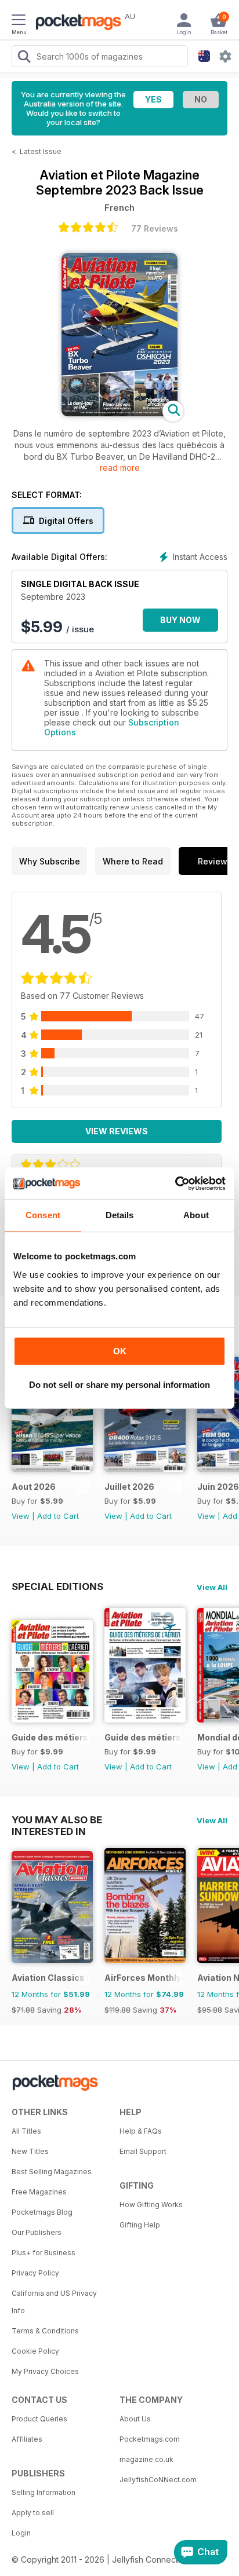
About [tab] (196, 1215)
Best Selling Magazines (52, 2172)
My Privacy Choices (45, 2371)
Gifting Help (140, 2225)
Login (21, 2533)
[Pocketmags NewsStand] (75, 23)
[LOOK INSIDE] (119, 413)
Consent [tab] (43, 1215)
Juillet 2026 (129, 1487)
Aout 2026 (34, 1487)
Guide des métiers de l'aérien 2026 (50, 1737)
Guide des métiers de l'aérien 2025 (143, 1737)
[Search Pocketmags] (24, 58)
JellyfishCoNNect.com (158, 2480)
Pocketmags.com (150, 2439)
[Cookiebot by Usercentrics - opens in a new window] (175, 1183)
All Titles (26, 2131)
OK (120, 1351)
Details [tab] (120, 1215)
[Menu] (19, 21)
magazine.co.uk (146, 2459)
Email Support (143, 2151)
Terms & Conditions (45, 2331)
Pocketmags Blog (42, 2212)
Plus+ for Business (44, 2253)
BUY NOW (180, 620)
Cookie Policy (35, 2351)
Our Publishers (37, 2232)
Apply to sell (33, 2513)
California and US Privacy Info (54, 2302)
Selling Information (44, 2492)
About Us (135, 2419)
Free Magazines (39, 2192)
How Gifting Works (151, 2205)
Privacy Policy (35, 2273)
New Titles (30, 2151)
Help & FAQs (141, 2131)
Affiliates (27, 2439)
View (21, 1516)
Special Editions (57, 1586)
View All (212, 1587)
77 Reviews (155, 228)
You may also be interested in (57, 1820)
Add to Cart (58, 1516)
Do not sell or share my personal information (119, 1385)
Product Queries (39, 2419)
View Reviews (117, 1131)
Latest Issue (41, 151)
